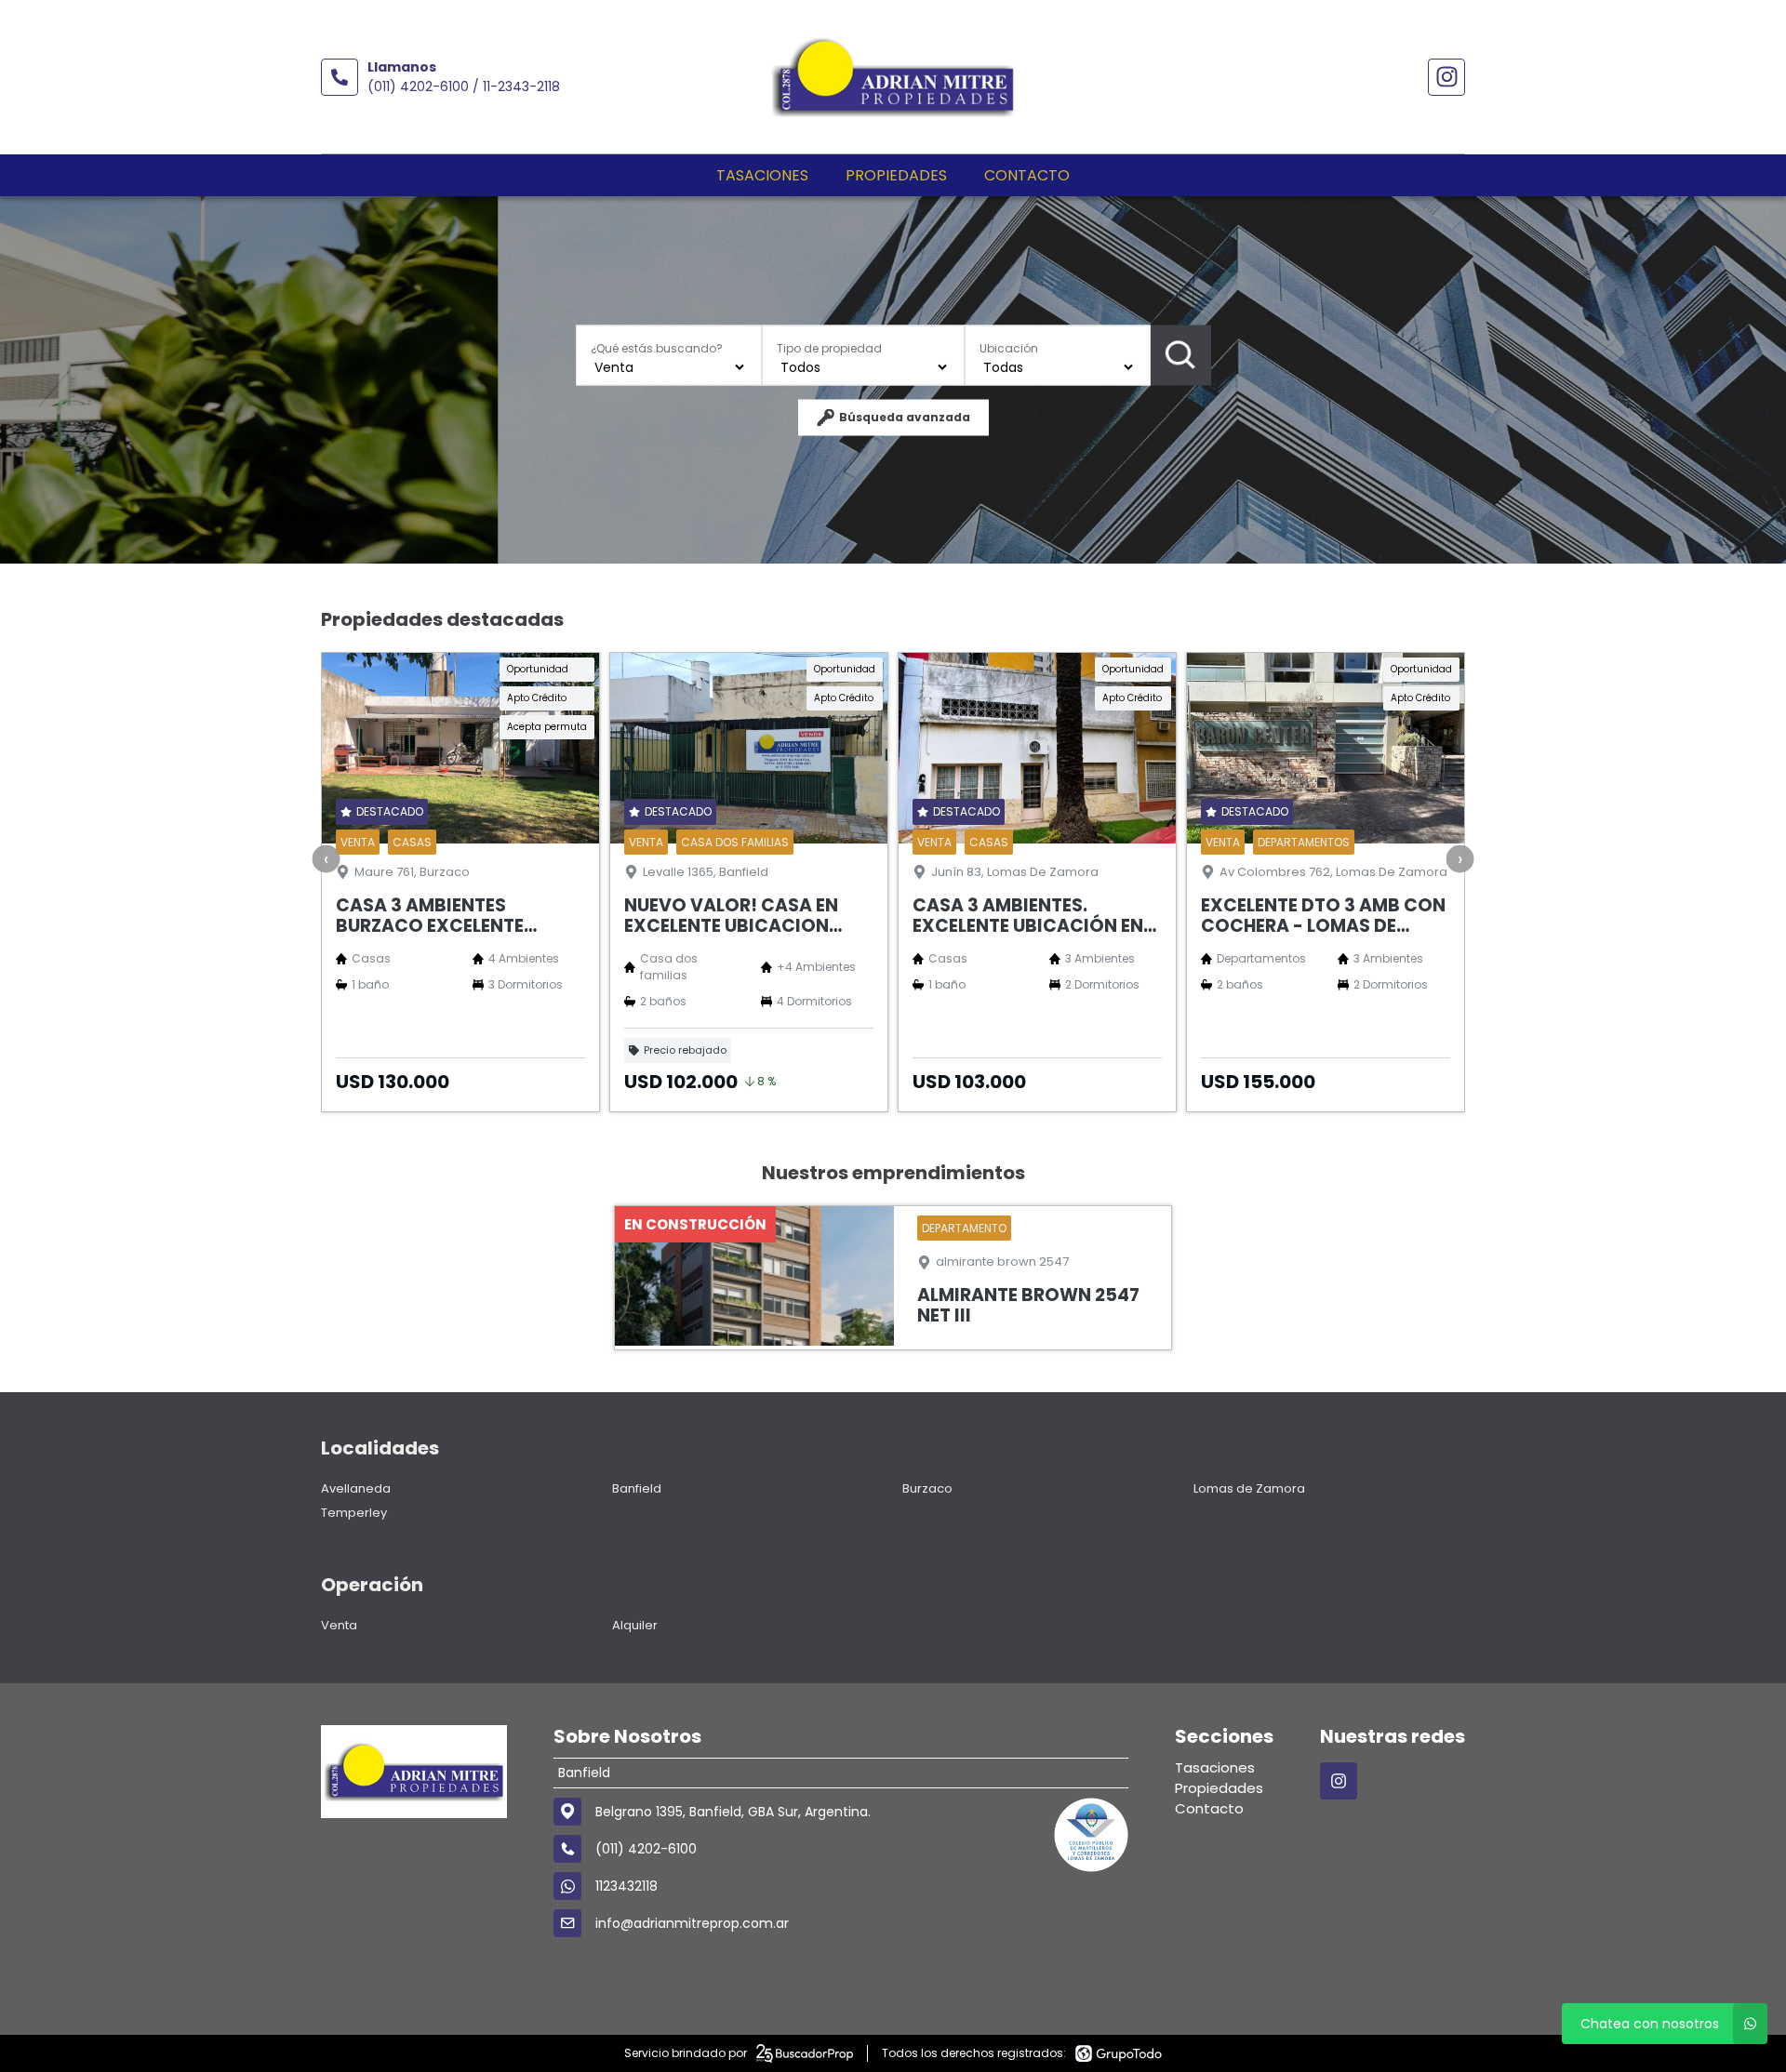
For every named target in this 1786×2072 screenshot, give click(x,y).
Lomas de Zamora (1249, 1488)
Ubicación (1009, 347)
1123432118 (626, 1886)
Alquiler (635, 1625)
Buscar (1181, 355)
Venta (339, 1625)
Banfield (637, 1488)
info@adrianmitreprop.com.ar (692, 1923)
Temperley (354, 1513)
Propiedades (896, 175)
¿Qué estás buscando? (657, 347)
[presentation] (327, 859)
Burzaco (927, 1488)
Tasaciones (762, 175)
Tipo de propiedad (829, 347)
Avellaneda (356, 1488)
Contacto (1027, 175)
